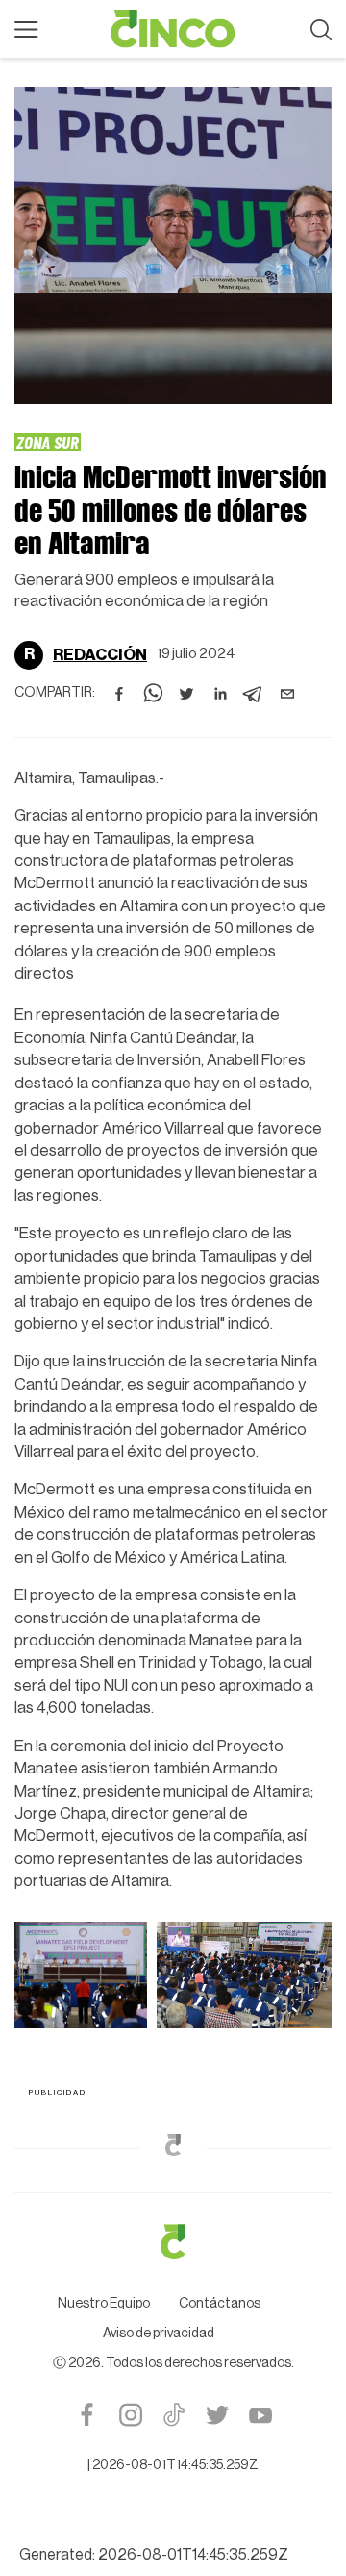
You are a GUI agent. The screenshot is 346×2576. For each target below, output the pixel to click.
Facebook (87, 2415)
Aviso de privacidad (159, 2334)
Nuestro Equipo (104, 2304)
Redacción (100, 655)
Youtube (260, 2415)
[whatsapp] (153, 694)
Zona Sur (48, 442)
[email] (287, 694)
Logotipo (173, 29)
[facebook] (119, 694)
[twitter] (186, 694)
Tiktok (173, 2415)
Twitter (217, 2415)
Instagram (130, 2415)
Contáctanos (220, 2304)
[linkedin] (220, 694)
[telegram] (254, 694)
